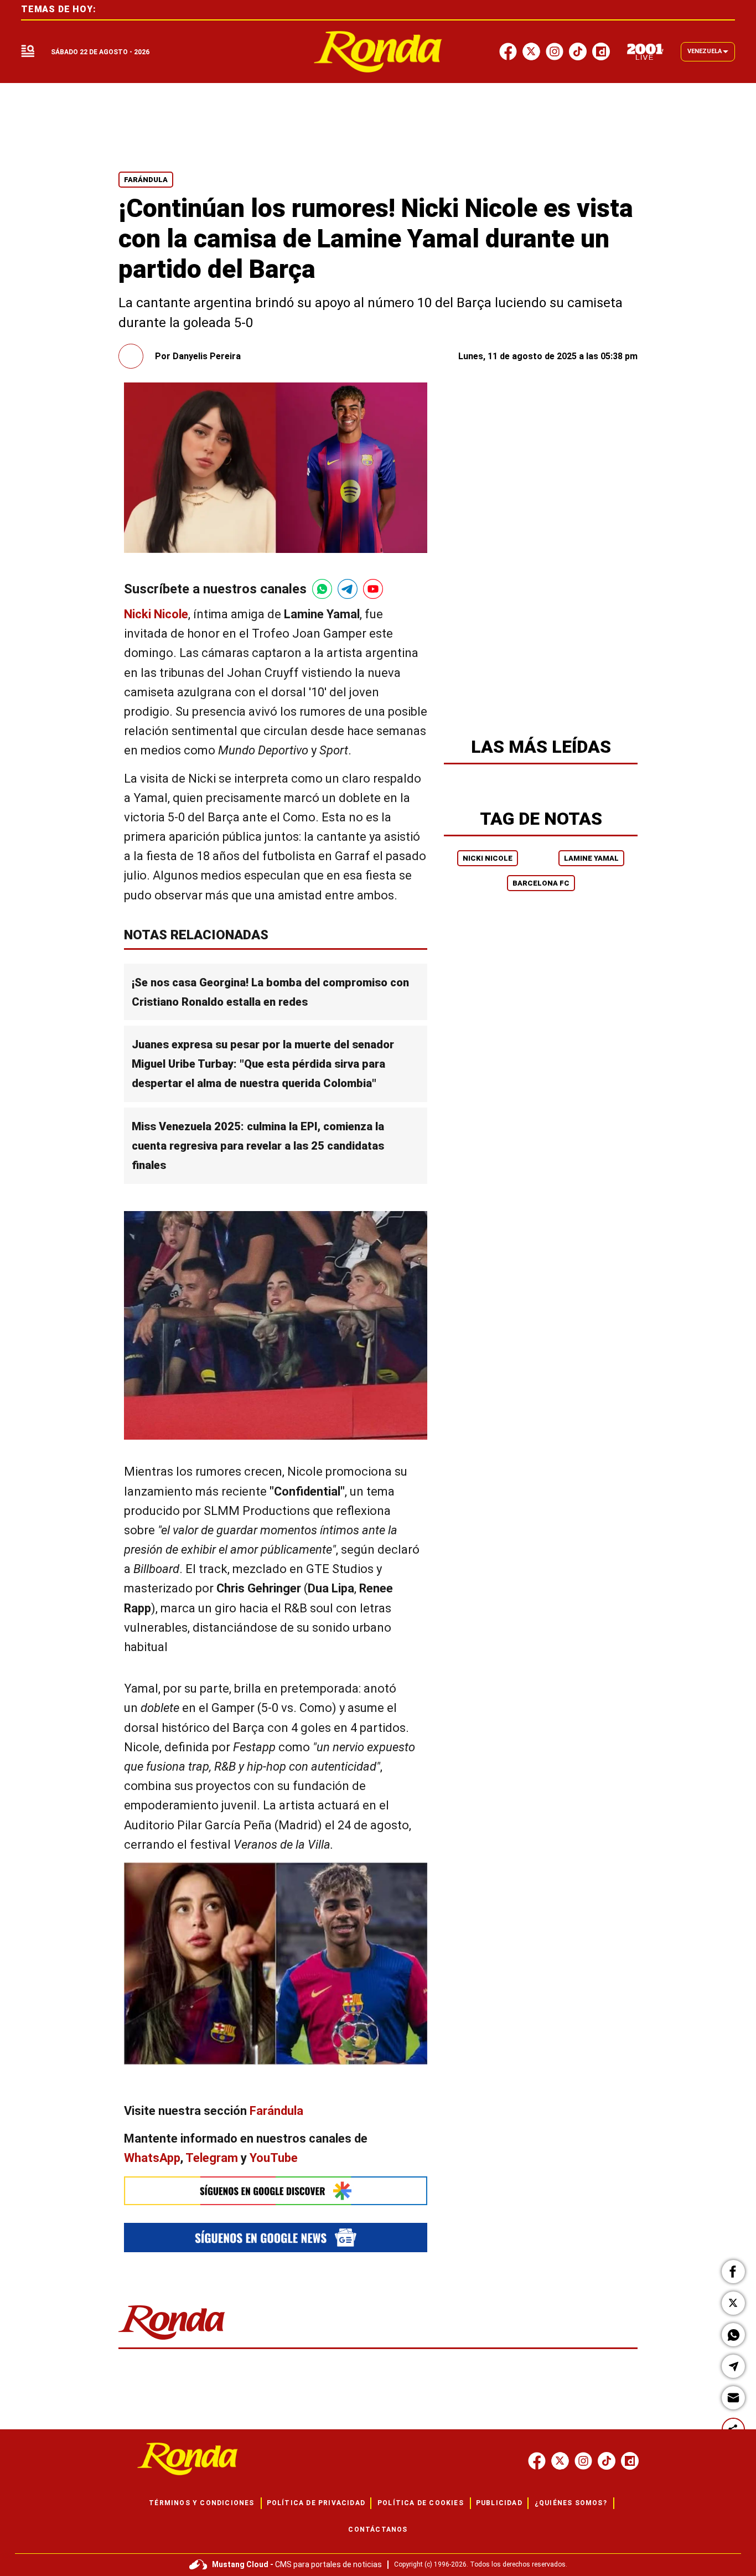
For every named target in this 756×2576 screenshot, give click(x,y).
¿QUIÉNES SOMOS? (571, 2503)
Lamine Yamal (591, 858)
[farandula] (378, 52)
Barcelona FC (541, 883)
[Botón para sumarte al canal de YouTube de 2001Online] (373, 589)
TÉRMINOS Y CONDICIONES (201, 2503)
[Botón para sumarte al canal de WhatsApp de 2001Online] (322, 589)
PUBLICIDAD (499, 2503)
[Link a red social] (537, 2461)
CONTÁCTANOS (378, 2530)
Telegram (212, 2158)
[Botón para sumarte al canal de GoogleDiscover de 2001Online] (276, 2191)
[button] (733, 2272)
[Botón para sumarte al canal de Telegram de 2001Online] (348, 589)
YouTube (274, 2158)
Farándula (146, 180)
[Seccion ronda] (172, 2340)
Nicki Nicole (488, 858)
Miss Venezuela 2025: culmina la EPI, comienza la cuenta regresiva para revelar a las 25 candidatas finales (258, 1146)
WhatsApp (152, 2158)
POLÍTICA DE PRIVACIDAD (316, 2503)
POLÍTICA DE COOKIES (421, 2503)
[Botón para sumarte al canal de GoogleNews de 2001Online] (276, 2238)
